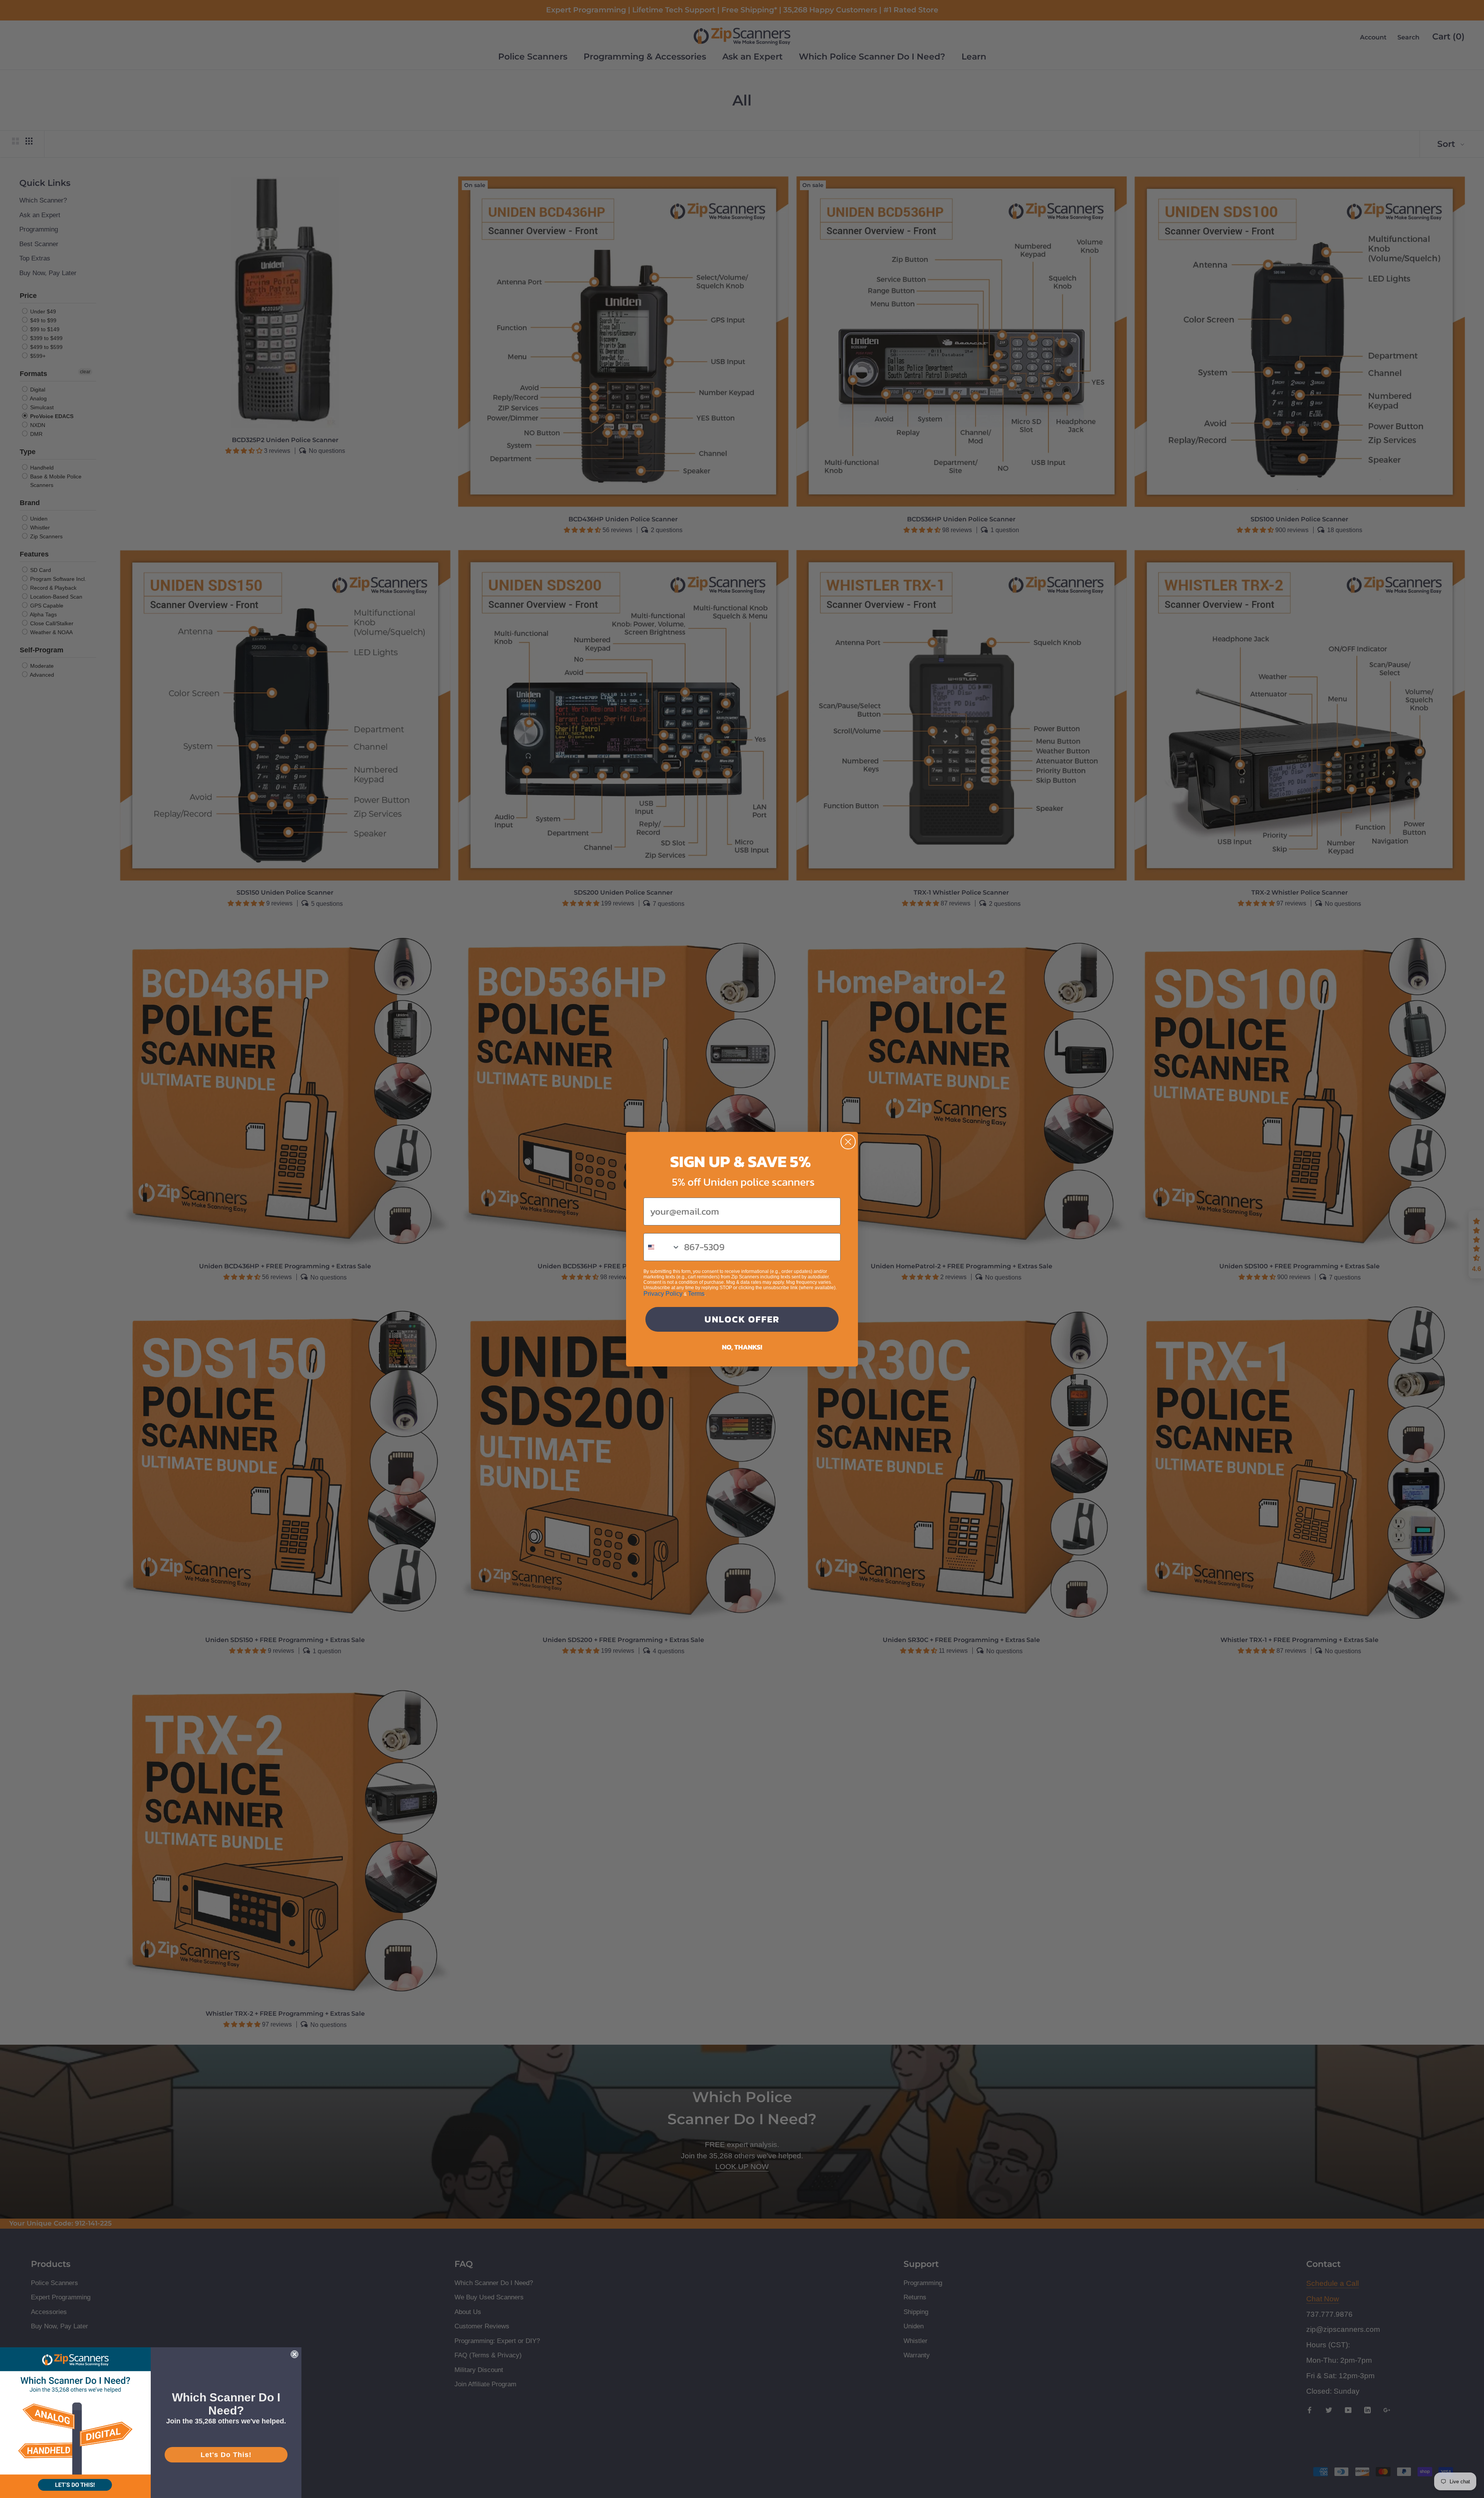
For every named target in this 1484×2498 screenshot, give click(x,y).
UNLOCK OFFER (742, 1319)
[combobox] (662, 1247)
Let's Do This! (226, 2455)
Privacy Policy (663, 1294)
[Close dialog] (848, 1142)
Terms (696, 1294)
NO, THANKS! (742, 1347)
